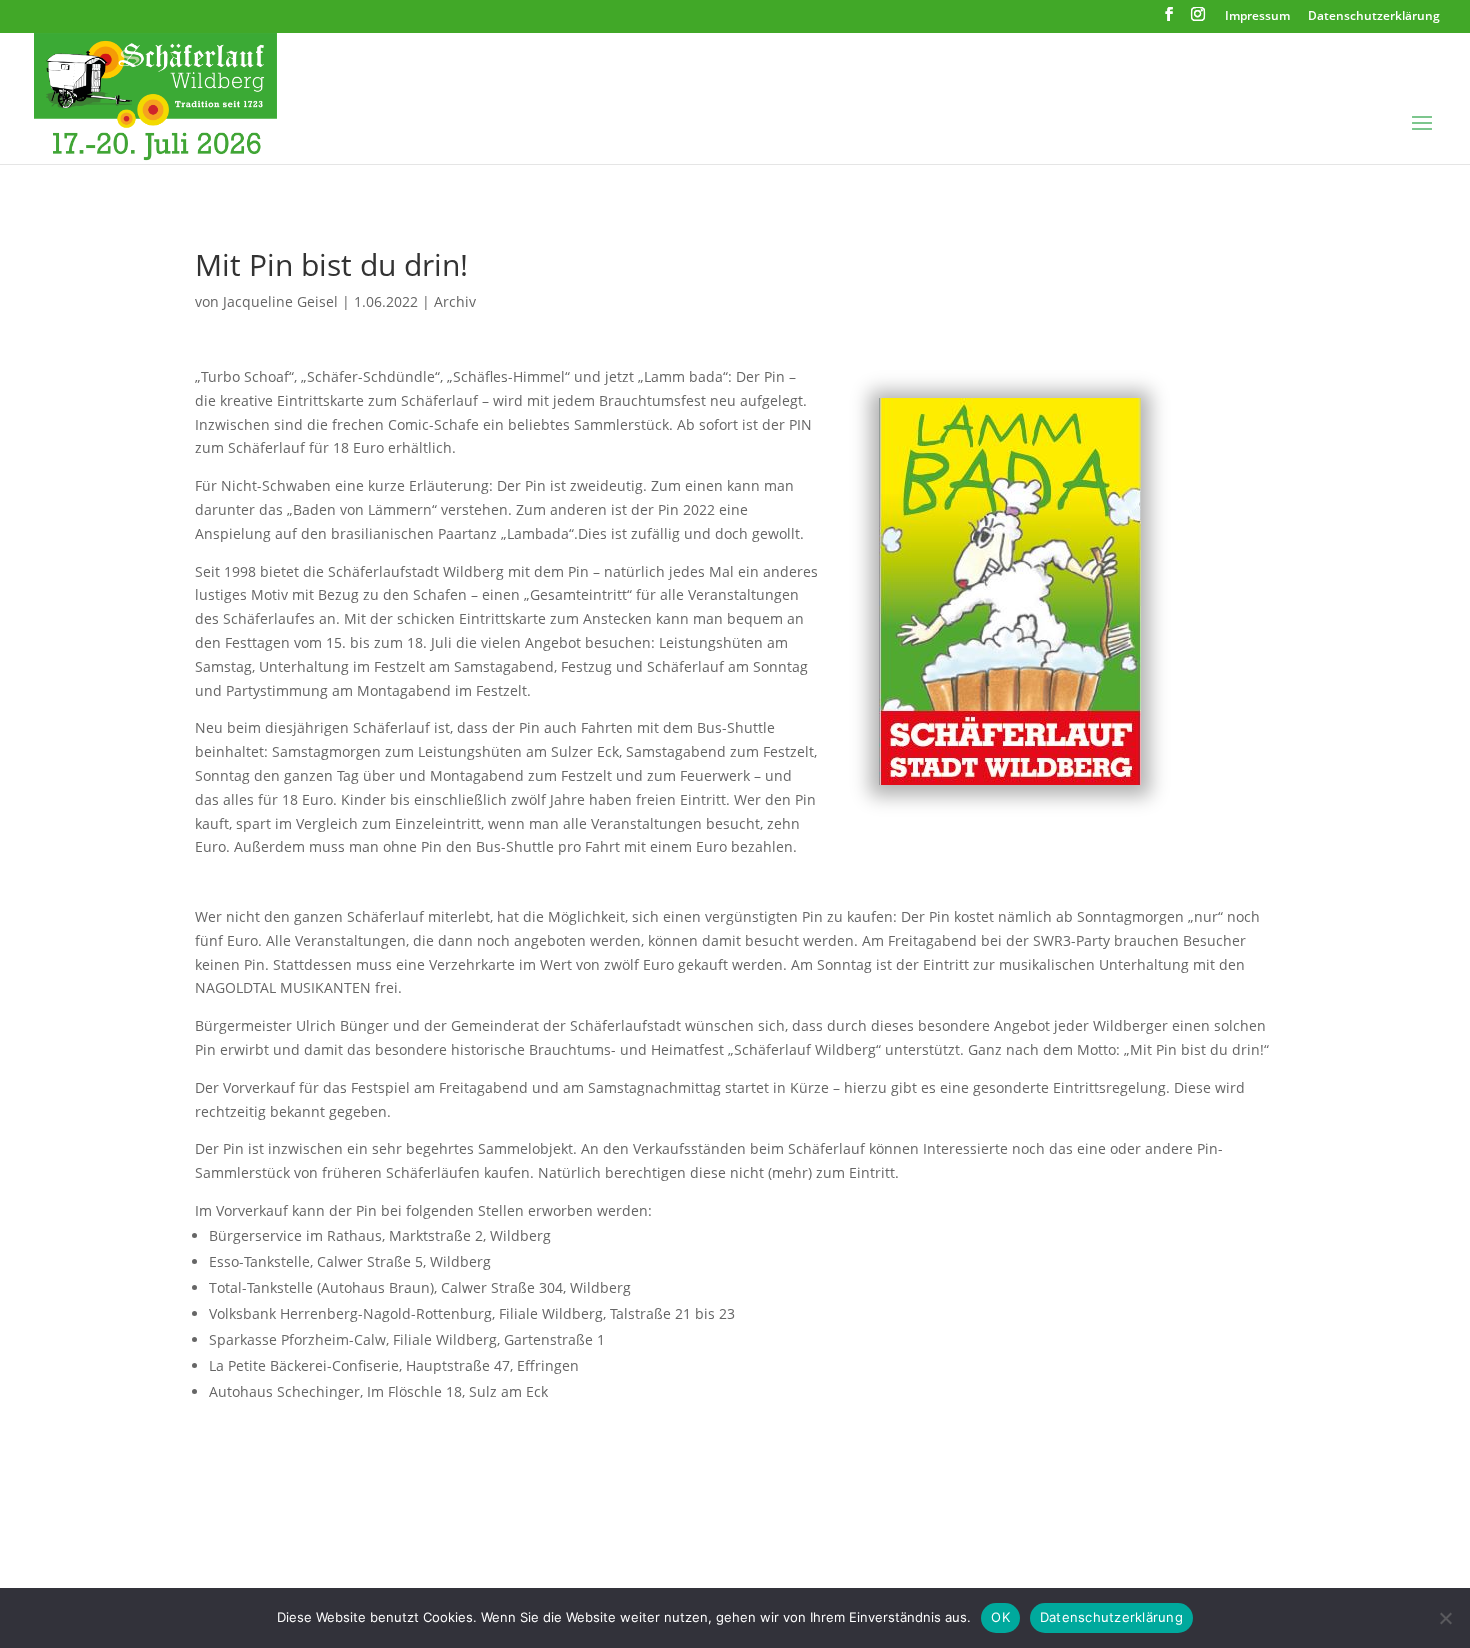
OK (1000, 1617)
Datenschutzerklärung (1374, 17)
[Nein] (1445, 1618)
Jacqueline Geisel (280, 301)
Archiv (455, 301)
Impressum (1257, 17)
